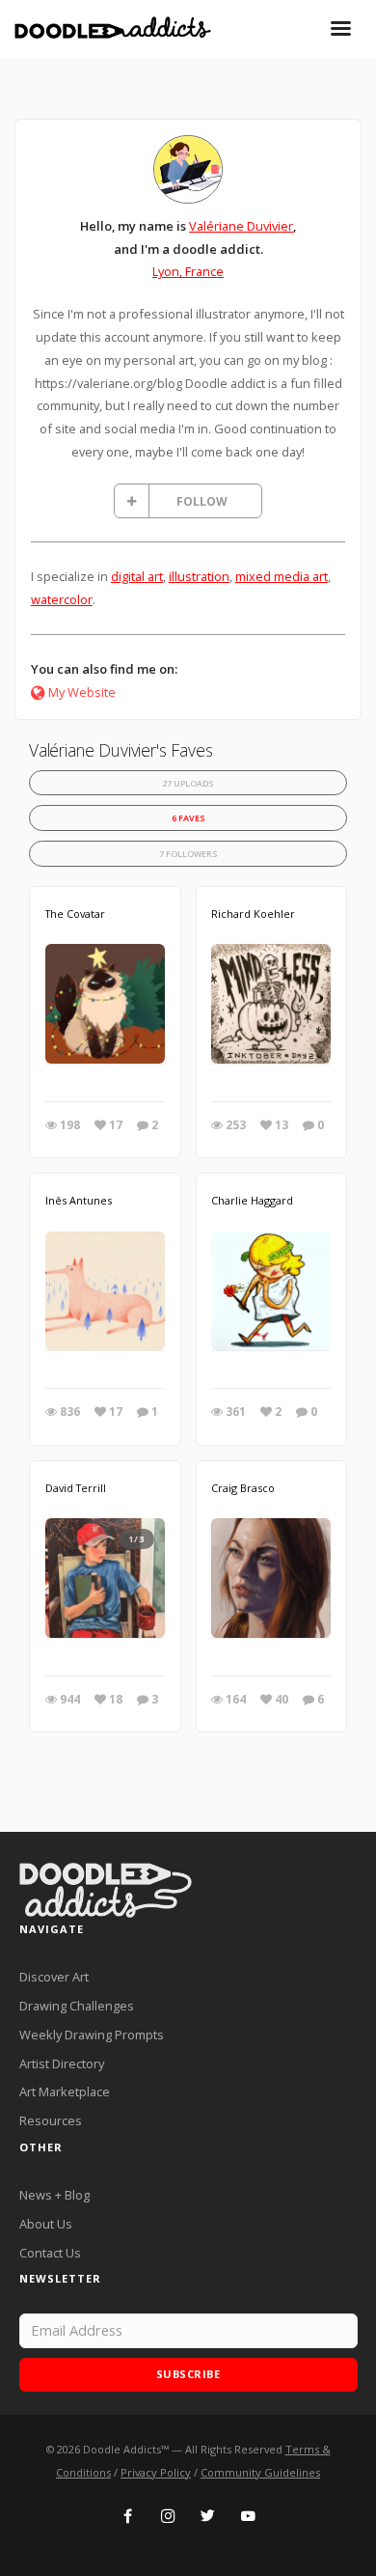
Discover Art (54, 1977)
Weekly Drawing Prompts (92, 2035)
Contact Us (50, 2253)
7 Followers (188, 854)
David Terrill (76, 1488)
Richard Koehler (253, 914)
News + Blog (54, 2195)
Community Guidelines (260, 2472)
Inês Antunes (79, 1200)
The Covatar (75, 914)
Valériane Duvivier (241, 226)
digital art (137, 576)
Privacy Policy (156, 2472)
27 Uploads (188, 783)
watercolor (62, 599)
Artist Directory (62, 2064)
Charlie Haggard (252, 1200)
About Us (46, 2224)
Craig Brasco (243, 1488)
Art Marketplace (65, 2091)
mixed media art (282, 576)
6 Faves (188, 818)
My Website (82, 692)
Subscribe (188, 2374)
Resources (51, 2120)
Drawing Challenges (77, 2006)
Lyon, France (188, 271)
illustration (199, 576)
